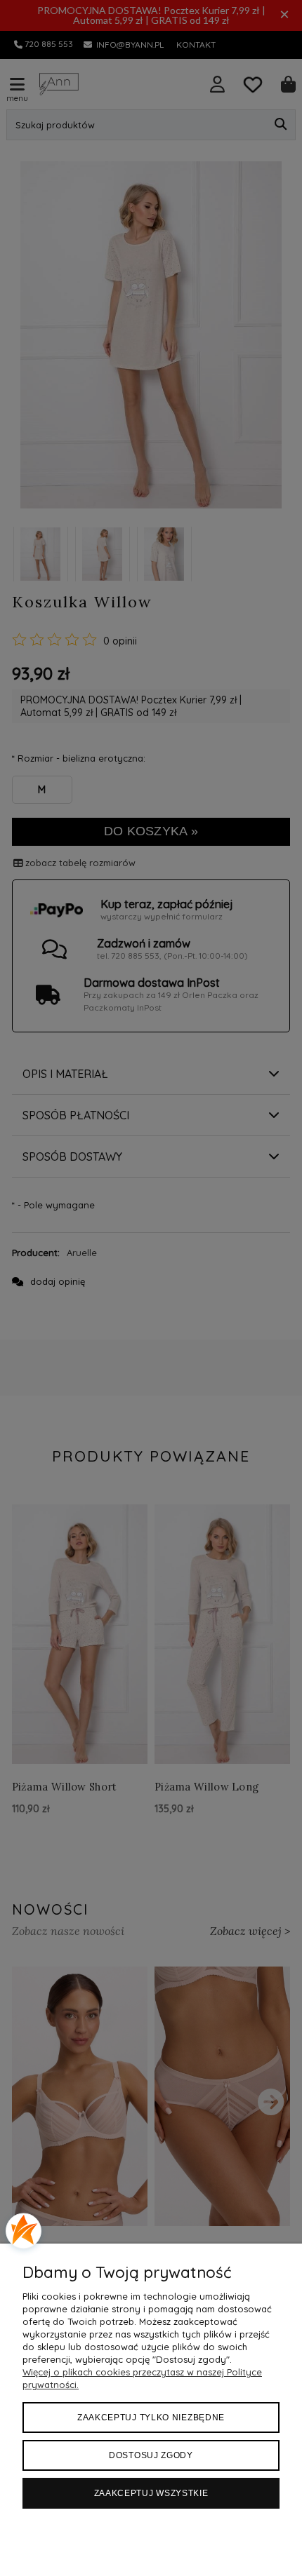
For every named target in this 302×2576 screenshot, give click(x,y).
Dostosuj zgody (151, 2455)
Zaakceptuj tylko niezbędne (151, 2417)
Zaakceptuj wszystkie (151, 2493)
